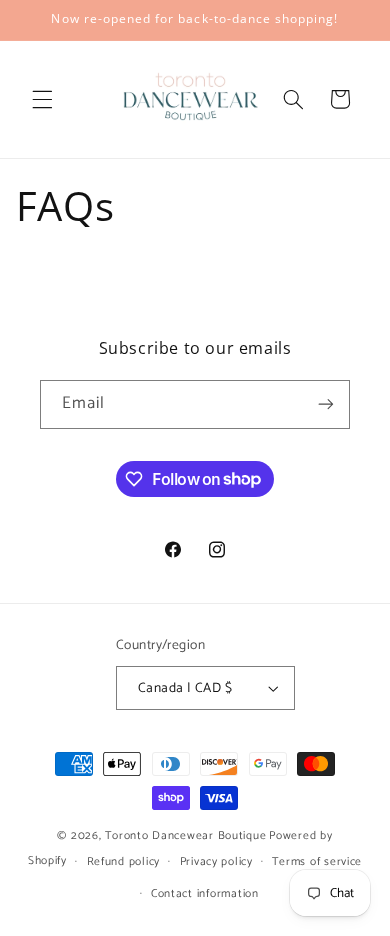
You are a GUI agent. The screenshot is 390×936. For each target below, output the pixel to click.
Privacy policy (216, 861)
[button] (42, 99)
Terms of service (317, 861)
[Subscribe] (326, 404)
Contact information (205, 893)
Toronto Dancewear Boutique (185, 835)
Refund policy (124, 861)
